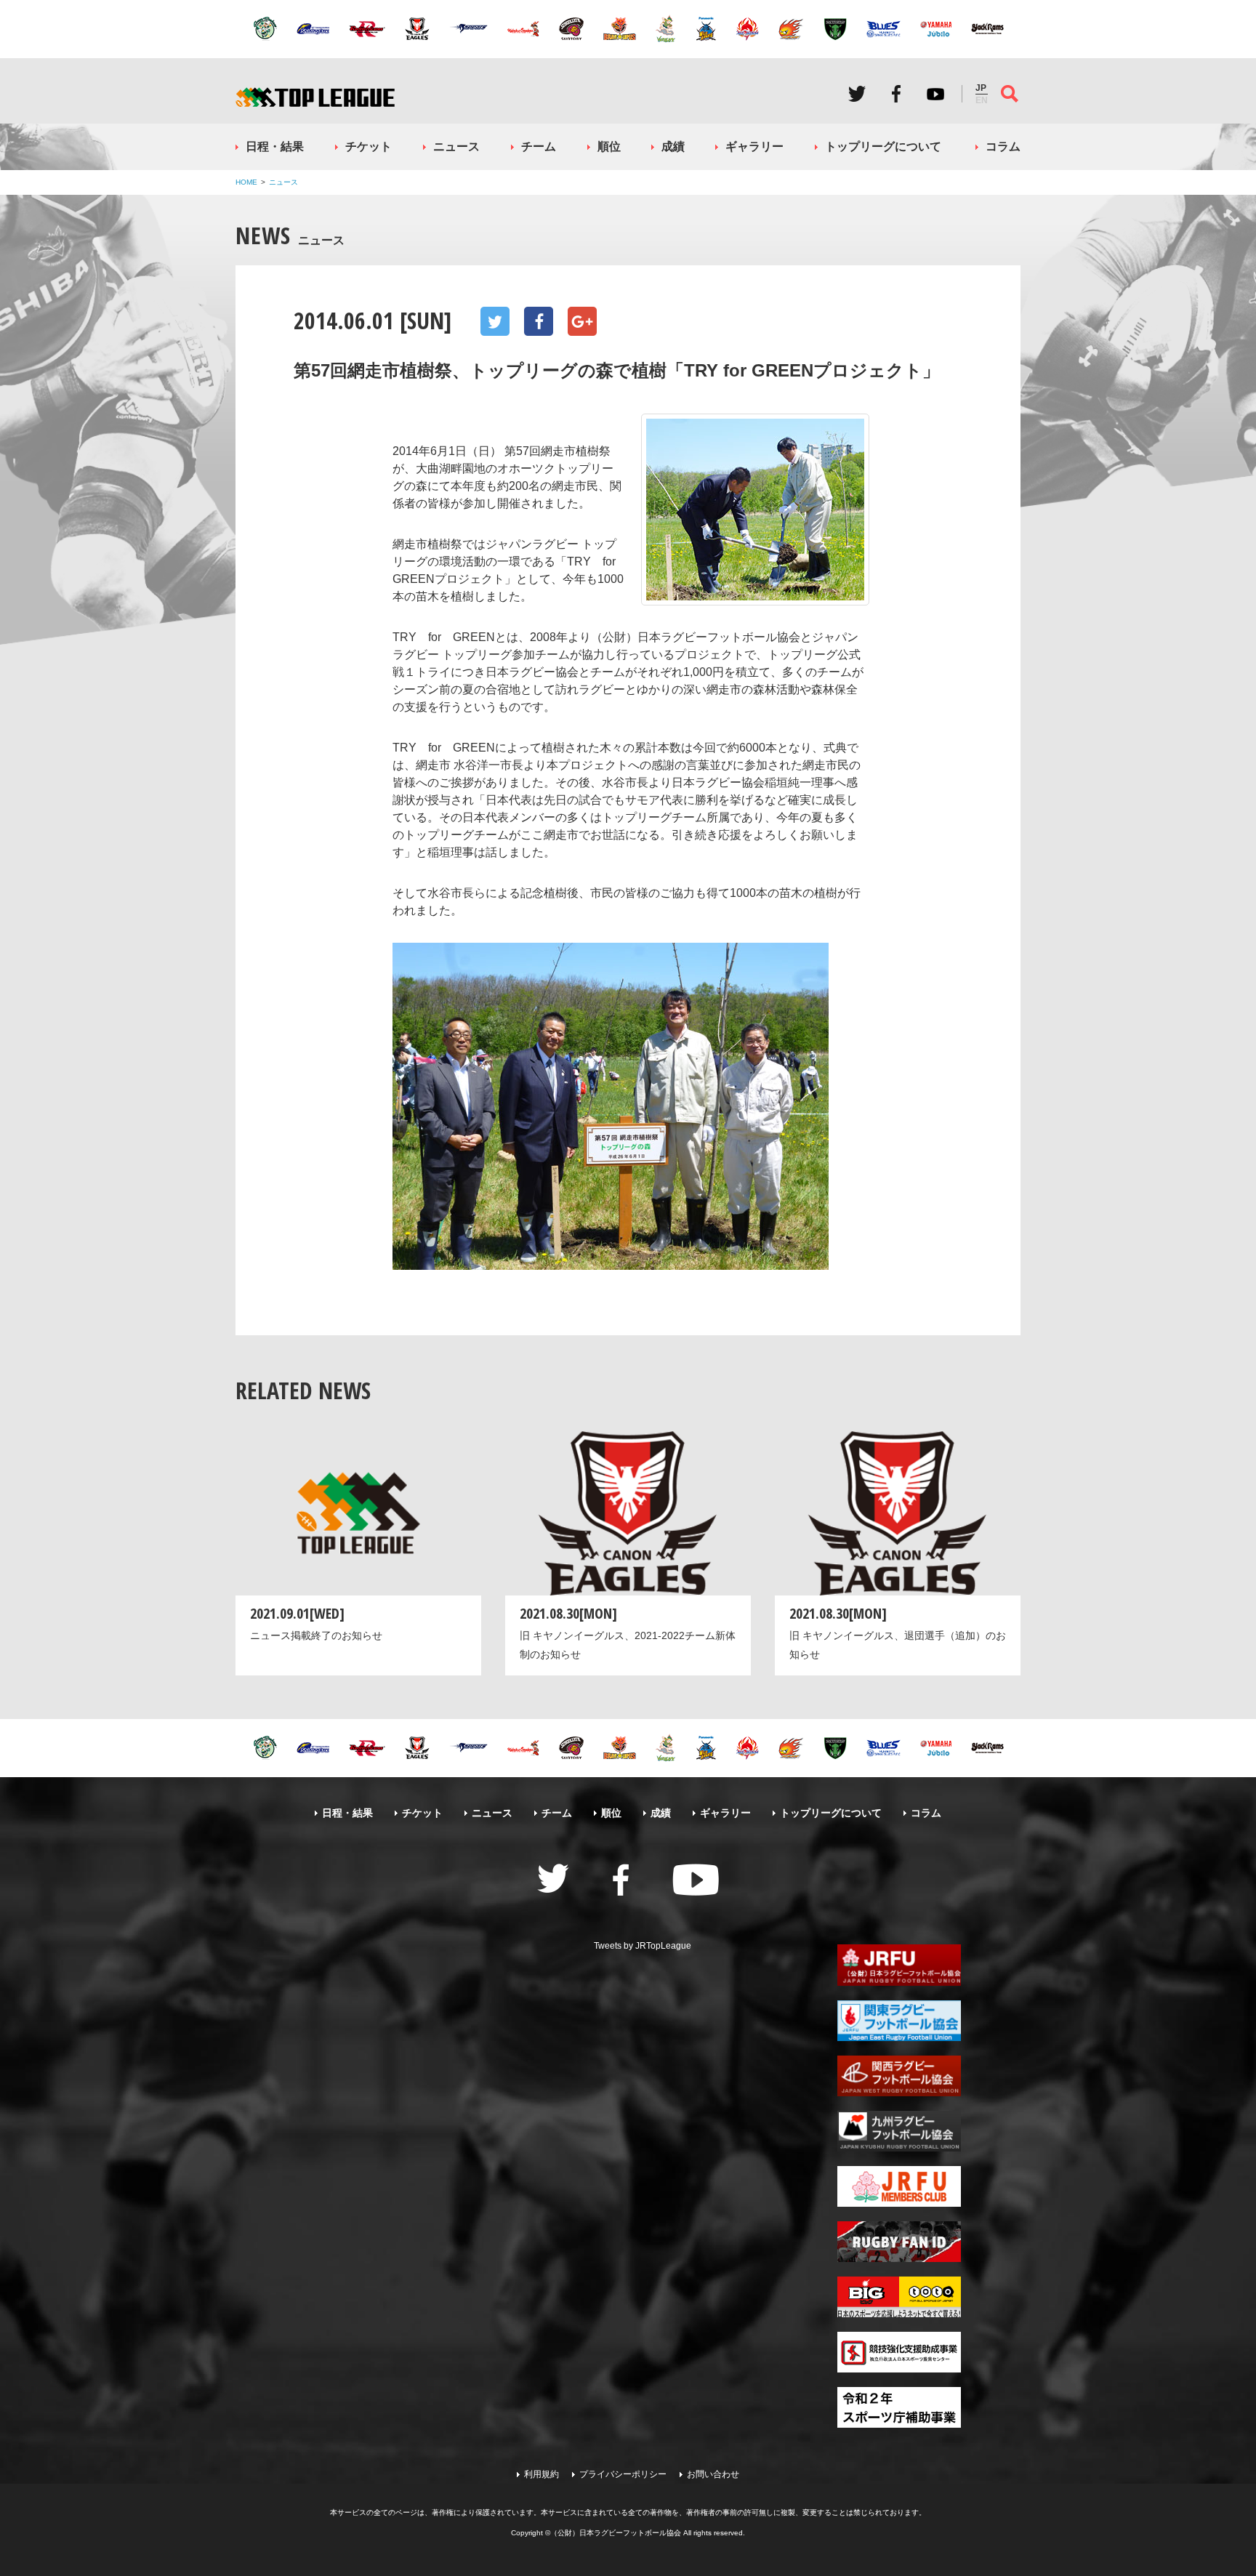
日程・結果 (275, 146)
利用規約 (542, 2474)
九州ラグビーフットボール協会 (899, 2131)
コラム (1003, 146)
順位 (609, 146)
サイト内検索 (1010, 94)
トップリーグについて (883, 146)
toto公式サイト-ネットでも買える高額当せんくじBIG (899, 2297)
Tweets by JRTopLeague (643, 1946)
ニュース (456, 146)
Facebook (896, 94)
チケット (369, 146)
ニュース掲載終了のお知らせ (316, 1635)
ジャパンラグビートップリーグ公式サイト (315, 97)
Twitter (857, 94)
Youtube (935, 94)
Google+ (582, 321)
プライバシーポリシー (623, 2474)
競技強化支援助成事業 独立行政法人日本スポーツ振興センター (899, 2352)
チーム (539, 146)
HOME (246, 182)
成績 (673, 146)
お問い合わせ (713, 2474)
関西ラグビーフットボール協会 (899, 2076)
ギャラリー (754, 146)
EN (982, 100)
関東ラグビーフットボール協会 (899, 2021)
